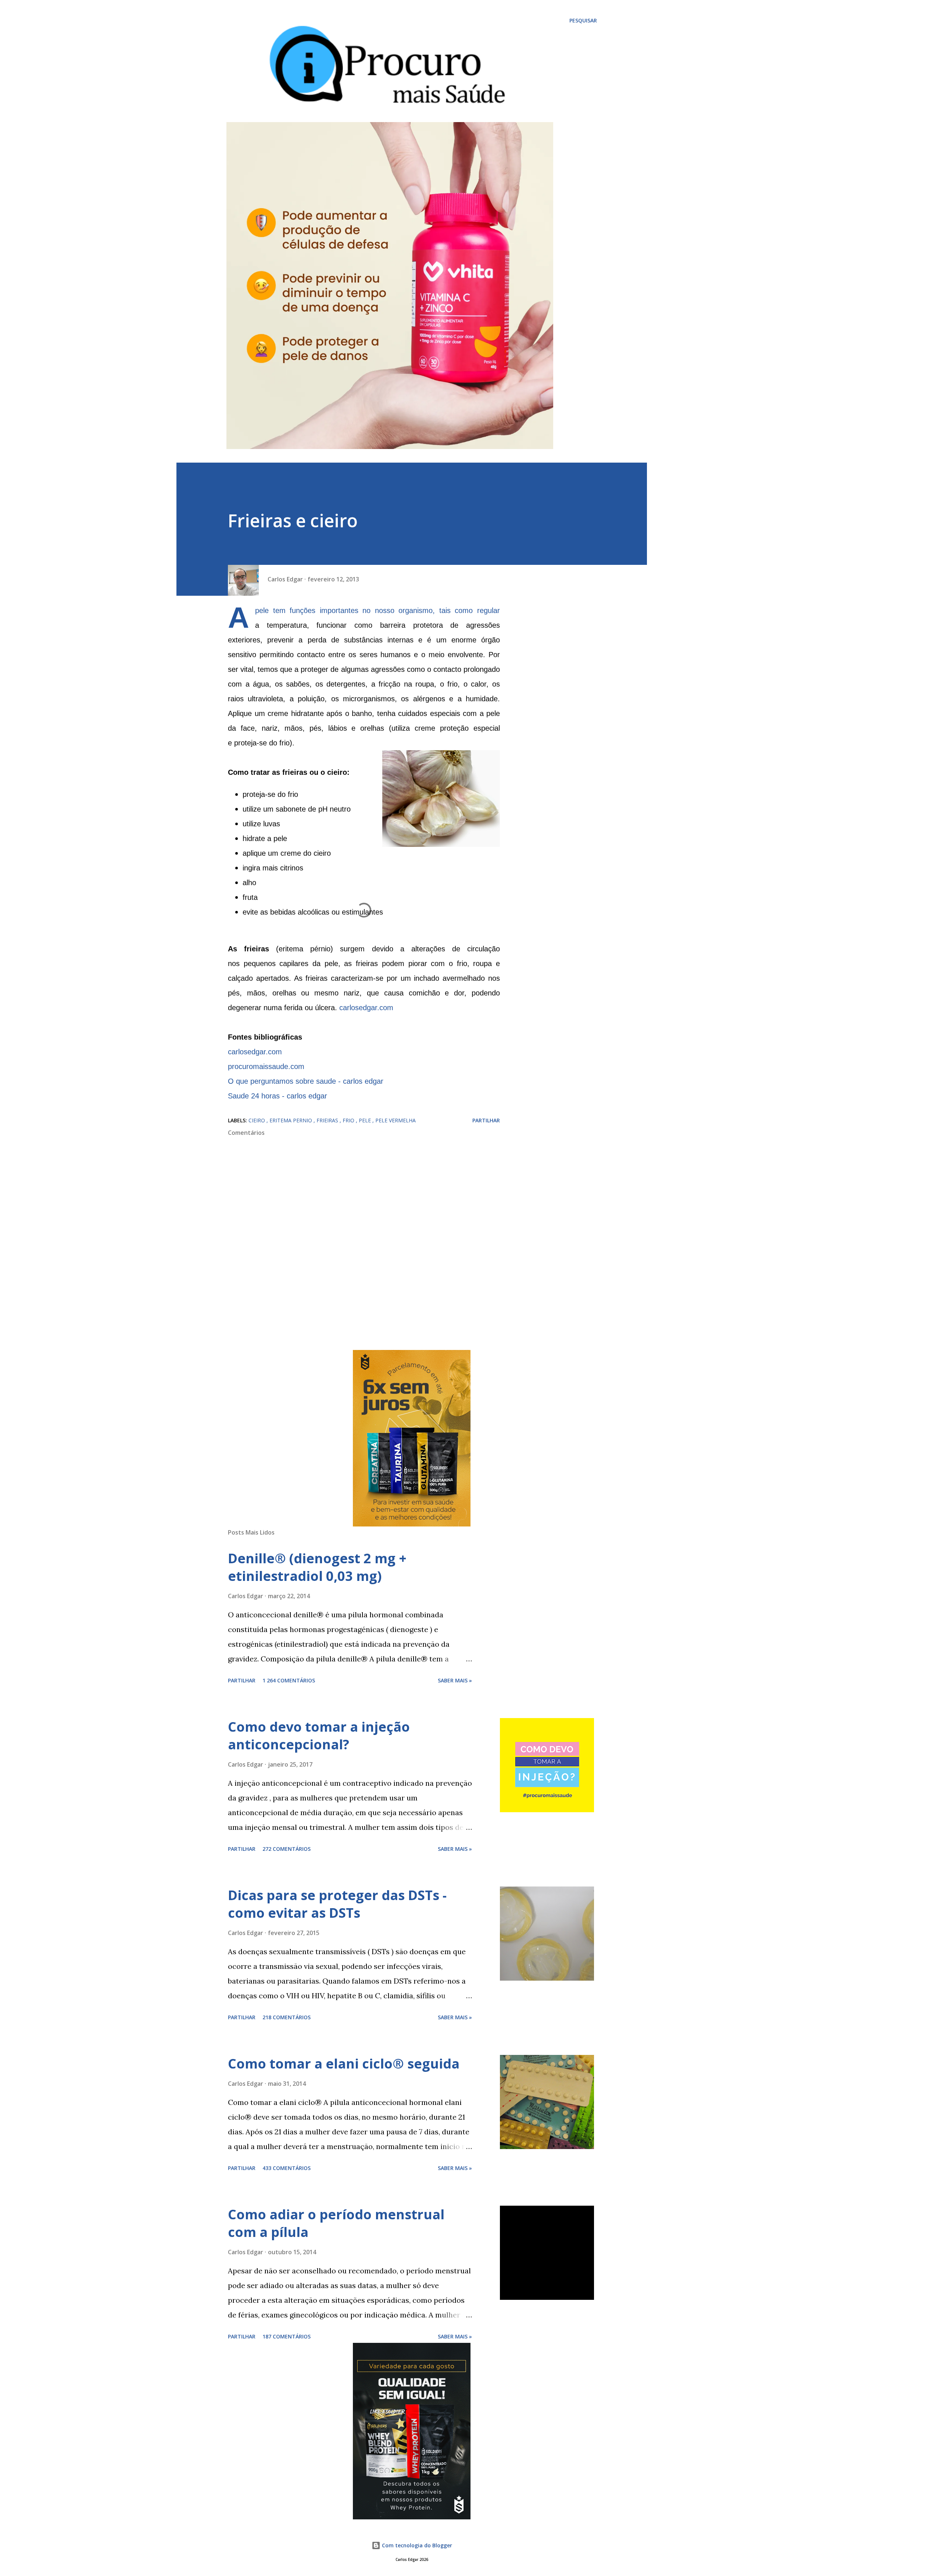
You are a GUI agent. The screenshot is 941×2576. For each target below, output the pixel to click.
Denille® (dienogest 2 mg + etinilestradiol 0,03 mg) (317, 1567)
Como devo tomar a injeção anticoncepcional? (319, 1736)
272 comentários (287, 1849)
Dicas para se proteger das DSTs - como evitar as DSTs (337, 1904)
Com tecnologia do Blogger (416, 2545)
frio (349, 1120)
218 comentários (287, 2017)
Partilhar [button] (486, 1120)
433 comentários (287, 2168)
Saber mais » (455, 1680)
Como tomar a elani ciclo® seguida (344, 2064)
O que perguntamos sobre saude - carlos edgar (306, 1081)
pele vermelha (396, 1120)
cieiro (257, 1120)
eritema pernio (291, 1120)
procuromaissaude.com (266, 1066)
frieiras (328, 1120)
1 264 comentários (289, 1680)
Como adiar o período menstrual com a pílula (336, 2223)
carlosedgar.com (366, 1008)
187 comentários (287, 2336)
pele (366, 1120)
